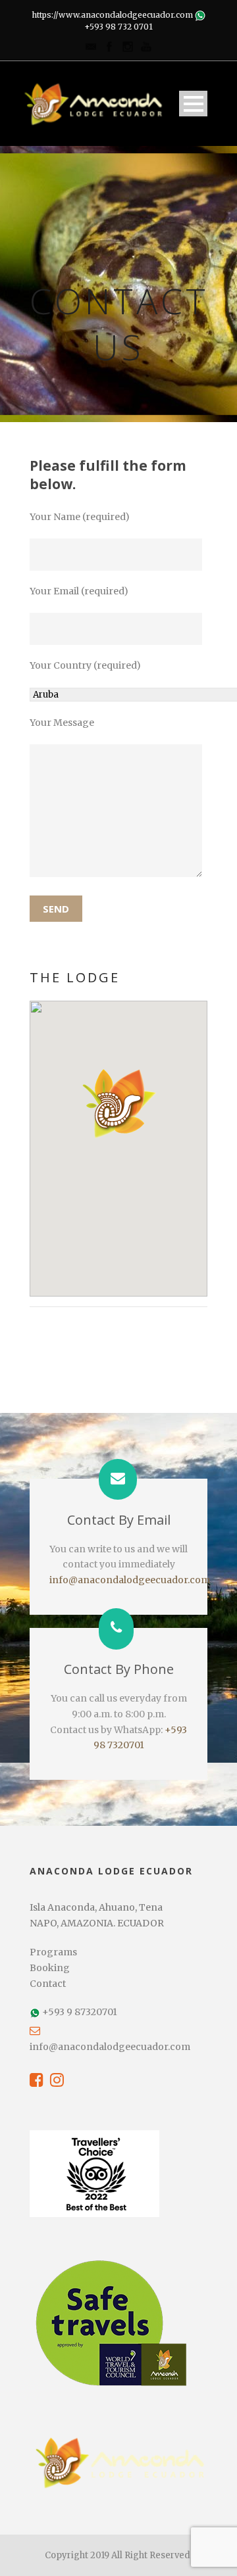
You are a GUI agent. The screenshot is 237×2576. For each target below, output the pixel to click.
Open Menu (193, 104)
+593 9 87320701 (80, 2012)
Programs (53, 1952)
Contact (48, 1984)
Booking (50, 1968)
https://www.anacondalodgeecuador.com (112, 15)
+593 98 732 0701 (118, 27)
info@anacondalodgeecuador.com (130, 1580)
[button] (119, 1103)
